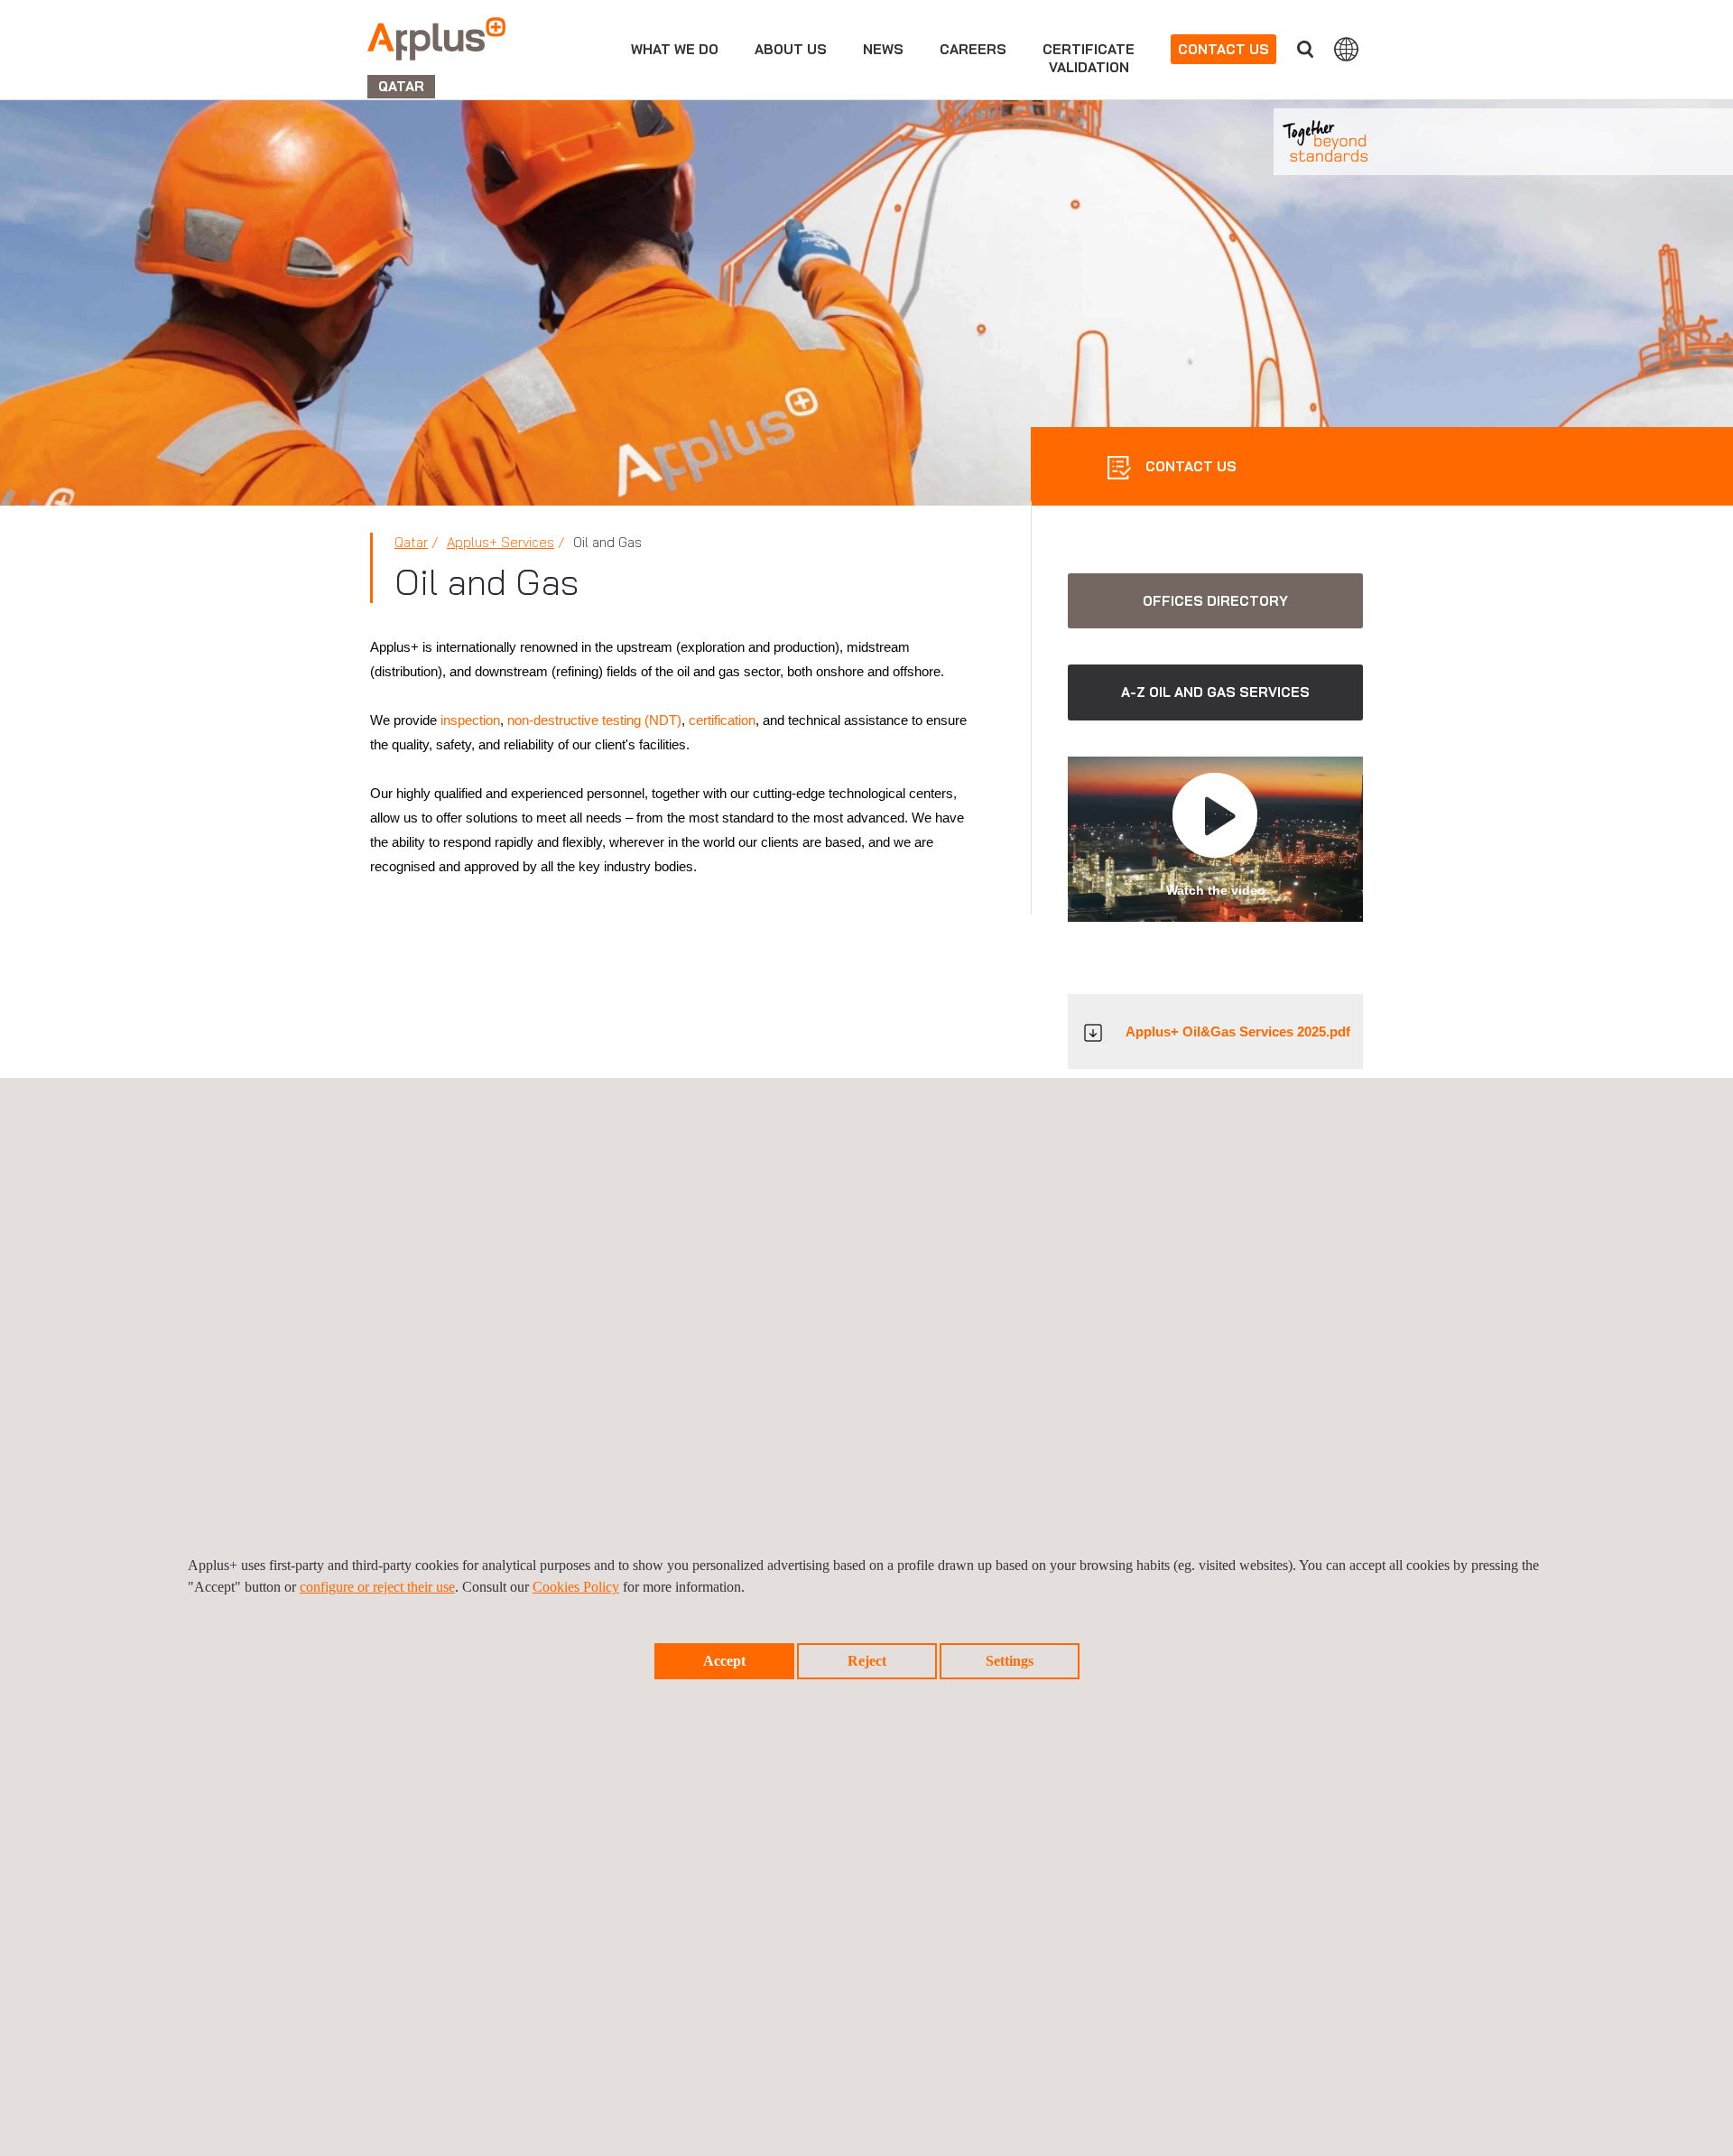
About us (791, 49)
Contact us (1223, 49)
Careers (973, 49)
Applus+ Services (500, 542)
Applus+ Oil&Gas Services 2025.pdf (1238, 1032)
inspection (470, 720)
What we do (675, 49)
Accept (724, 1661)
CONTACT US (1189, 466)
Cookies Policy (576, 1587)
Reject (867, 1661)
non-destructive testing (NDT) (594, 720)
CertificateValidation (1089, 58)
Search (1305, 49)
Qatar (411, 542)
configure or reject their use (377, 1587)
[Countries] (1346, 49)
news (883, 49)
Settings (1010, 1661)
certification (722, 720)
